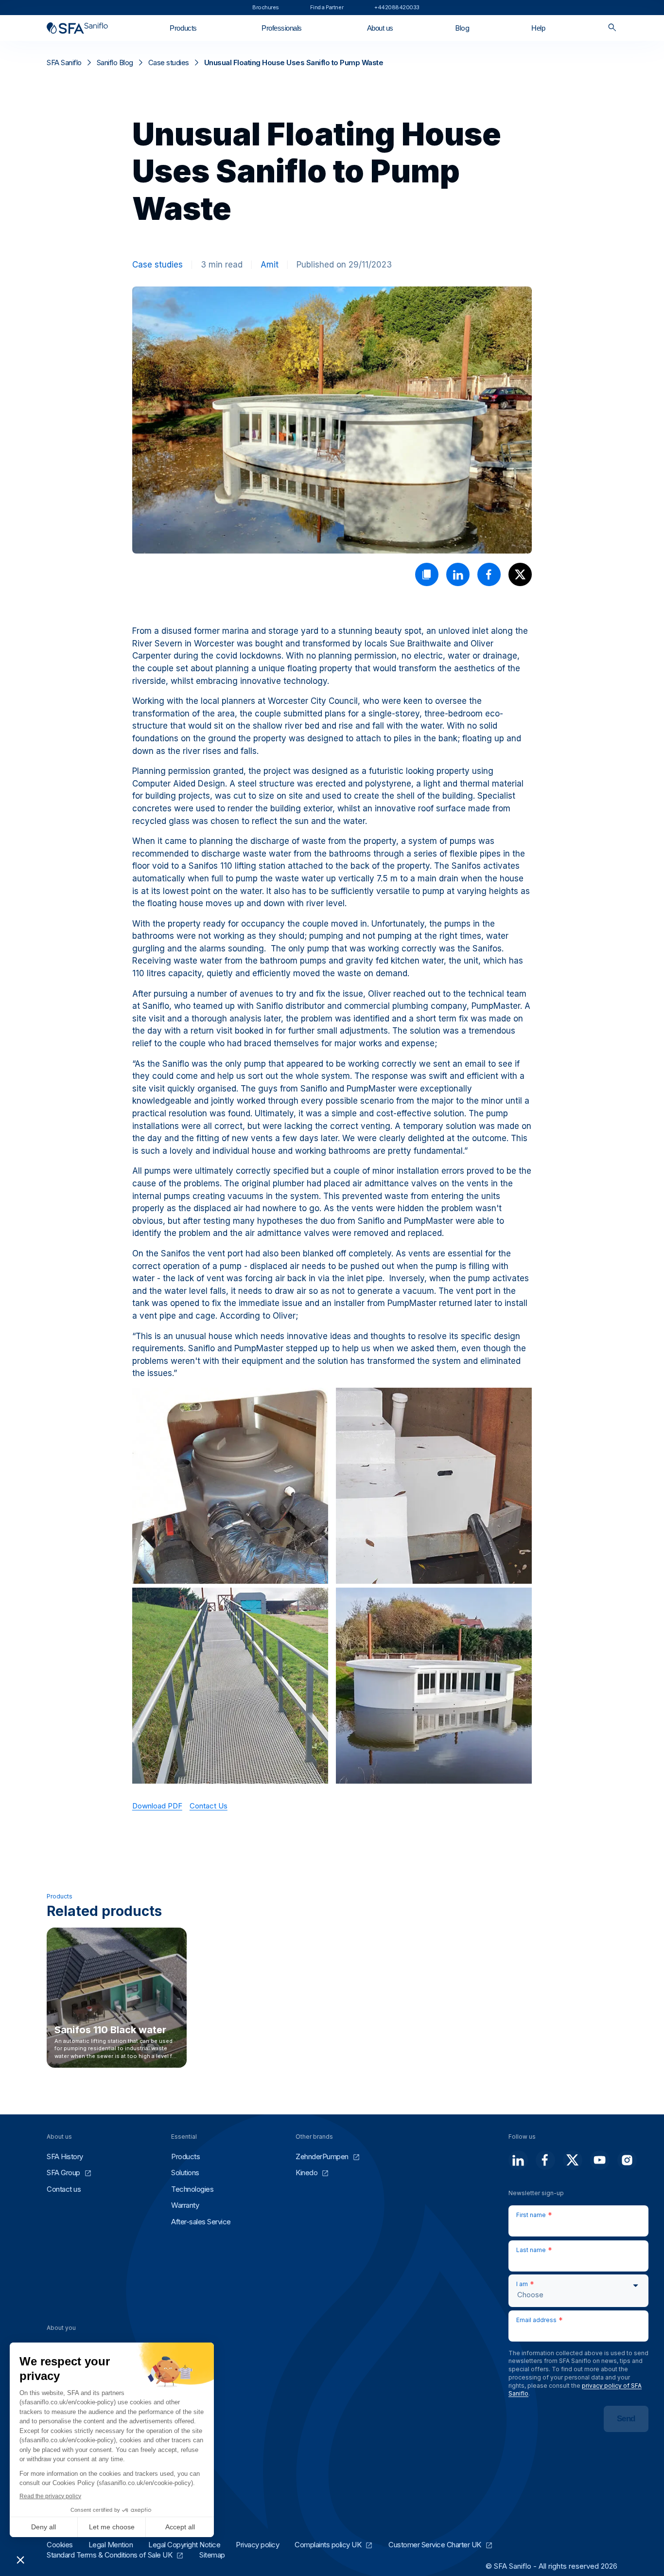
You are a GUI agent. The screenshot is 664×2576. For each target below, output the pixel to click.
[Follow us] (518, 2160)
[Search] (612, 28)
